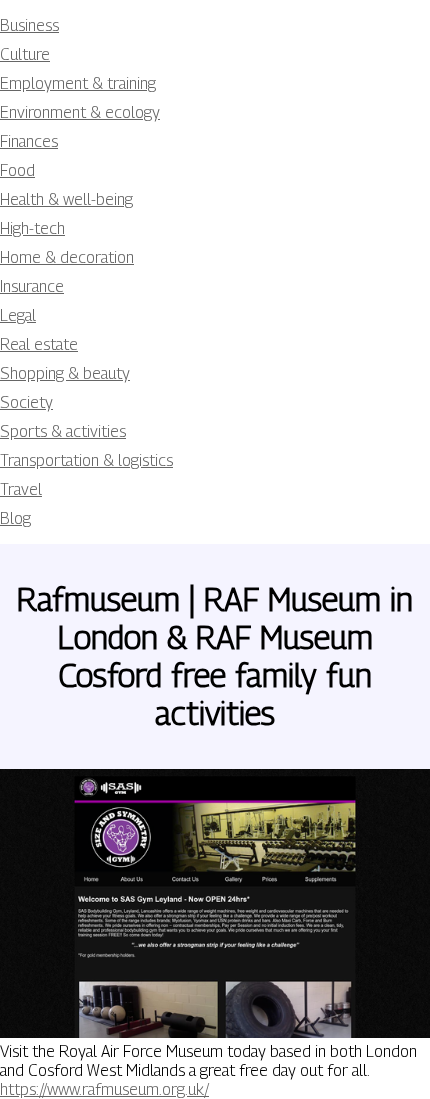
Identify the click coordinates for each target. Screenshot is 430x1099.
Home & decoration (67, 257)
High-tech (32, 228)
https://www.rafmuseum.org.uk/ (104, 1089)
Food (17, 170)
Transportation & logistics (86, 460)
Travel (21, 489)
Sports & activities (63, 431)
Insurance (32, 286)
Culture (25, 54)
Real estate (39, 344)
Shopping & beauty (65, 373)
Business (29, 25)
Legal (18, 315)
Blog (15, 518)
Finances (29, 141)
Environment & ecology (80, 112)
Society (26, 402)
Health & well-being (66, 199)
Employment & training (78, 83)
